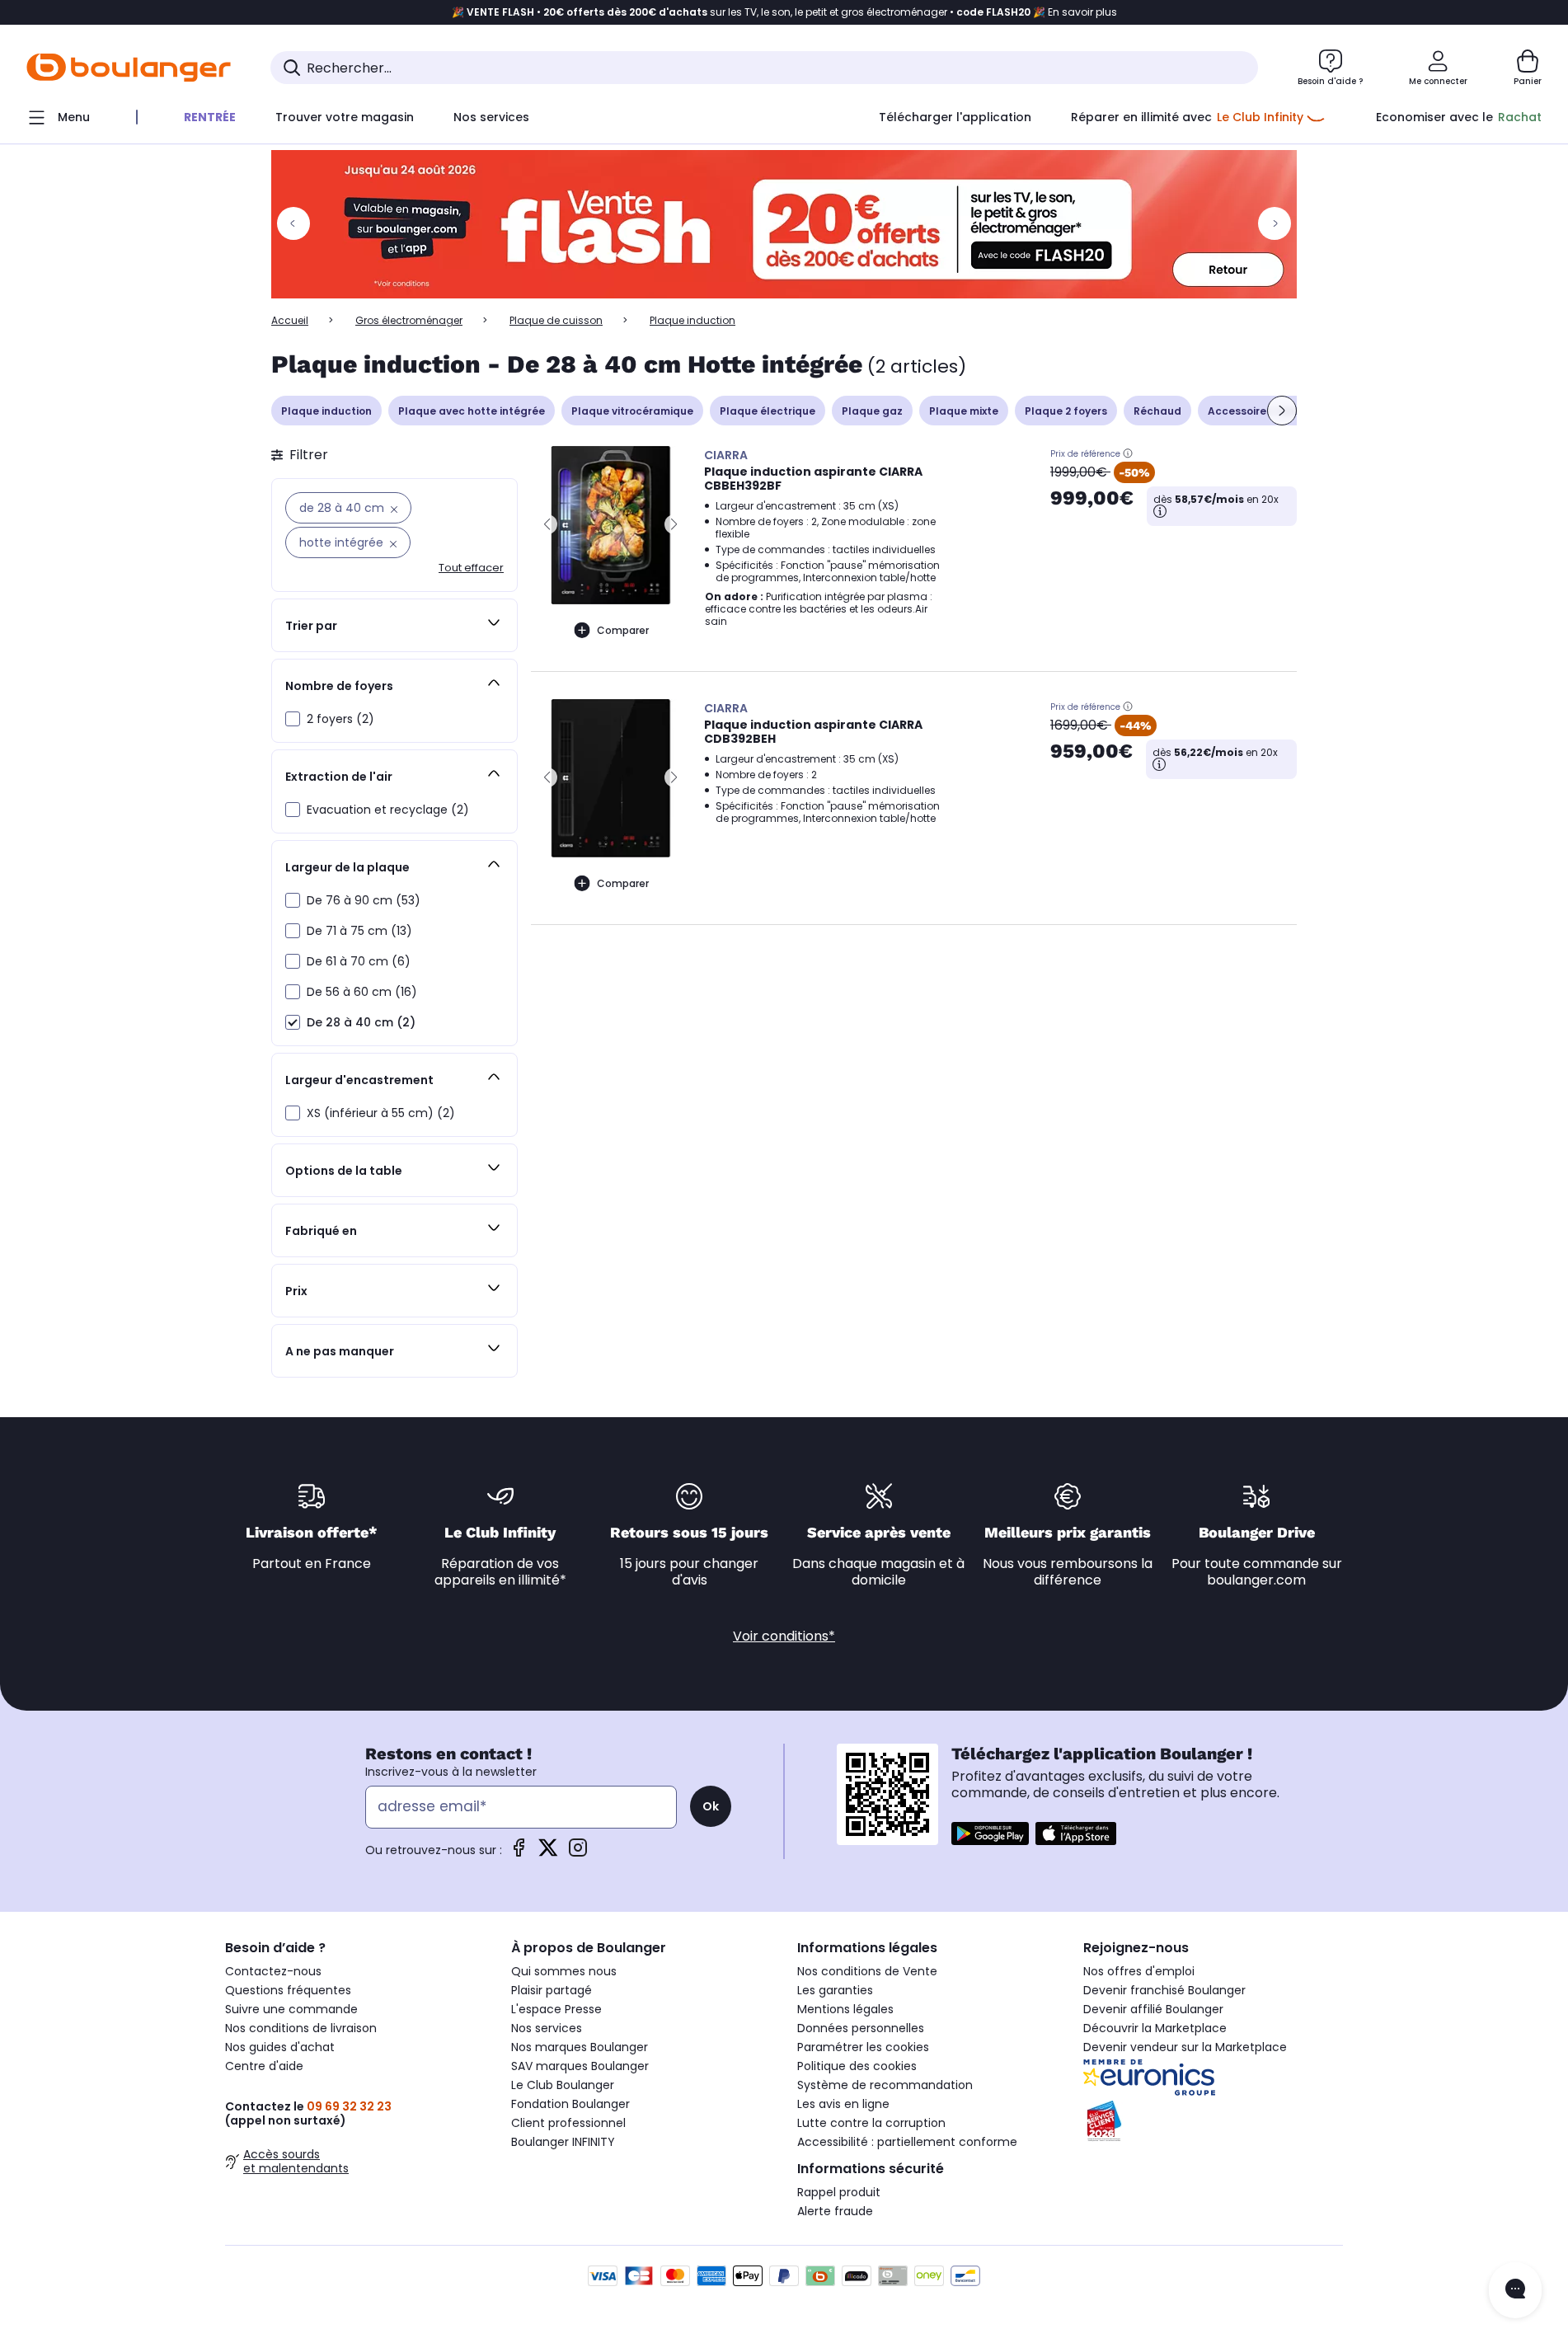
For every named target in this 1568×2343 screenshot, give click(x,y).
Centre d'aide (264, 2066)
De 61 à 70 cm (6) (359, 961)
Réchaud (1157, 411)
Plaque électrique (768, 411)
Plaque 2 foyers (1066, 411)
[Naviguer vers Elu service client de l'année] (1213, 2121)
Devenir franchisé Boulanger (1164, 1990)
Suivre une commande (291, 2009)
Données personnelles (861, 2028)
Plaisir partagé (552, 1990)
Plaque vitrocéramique (632, 411)
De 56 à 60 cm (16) (362, 992)
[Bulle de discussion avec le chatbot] (1515, 2290)
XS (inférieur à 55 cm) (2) (381, 1113)
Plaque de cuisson (556, 320)
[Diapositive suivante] (1282, 411)
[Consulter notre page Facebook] (519, 1853)
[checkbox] (293, 719)
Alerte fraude (835, 2211)
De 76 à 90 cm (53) (364, 900)
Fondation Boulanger (570, 2104)
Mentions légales (845, 2009)
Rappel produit (839, 2192)
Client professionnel (568, 2123)
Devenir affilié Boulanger (1153, 2009)
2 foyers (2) (340, 719)
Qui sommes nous (564, 1971)
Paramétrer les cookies (863, 2047)
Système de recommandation (885, 2085)
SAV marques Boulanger (580, 2066)
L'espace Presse (556, 2009)
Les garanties (835, 1990)
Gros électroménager (409, 320)
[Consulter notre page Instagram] (578, 1853)
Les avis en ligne (843, 2104)
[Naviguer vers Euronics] (1213, 2078)
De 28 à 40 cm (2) (361, 1022)
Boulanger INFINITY (563, 2142)
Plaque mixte (964, 411)
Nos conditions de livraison (301, 2028)
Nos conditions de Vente (867, 1971)
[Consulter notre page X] (548, 1853)
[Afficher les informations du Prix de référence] (1128, 453)
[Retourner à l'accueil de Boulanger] (129, 68)
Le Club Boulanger (563, 2085)
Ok (711, 1806)
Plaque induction (326, 411)
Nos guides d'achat (280, 2047)
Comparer (623, 630)
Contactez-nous (273, 1971)
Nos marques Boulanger (580, 2047)
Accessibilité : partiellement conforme (907, 2142)
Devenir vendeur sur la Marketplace (1185, 2047)
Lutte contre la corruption (871, 2123)
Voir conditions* (784, 1636)
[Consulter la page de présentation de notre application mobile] (990, 1834)
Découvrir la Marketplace (1155, 2028)
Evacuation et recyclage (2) (388, 810)
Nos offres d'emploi (1139, 1971)
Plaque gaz (872, 411)
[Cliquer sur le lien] (784, 224)
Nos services (547, 2028)
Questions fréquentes (288, 1990)
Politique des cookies (857, 2066)
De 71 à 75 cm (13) (359, 931)
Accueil (290, 320)
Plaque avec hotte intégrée (472, 411)
